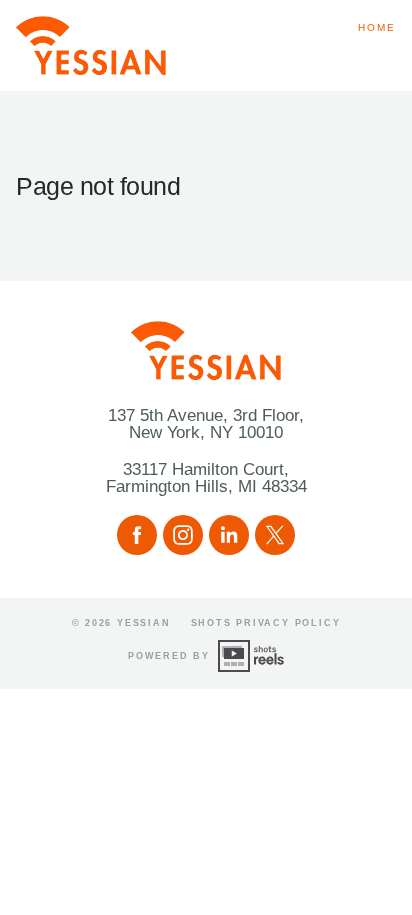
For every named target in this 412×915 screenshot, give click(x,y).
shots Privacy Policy (266, 623)
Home (377, 27)
